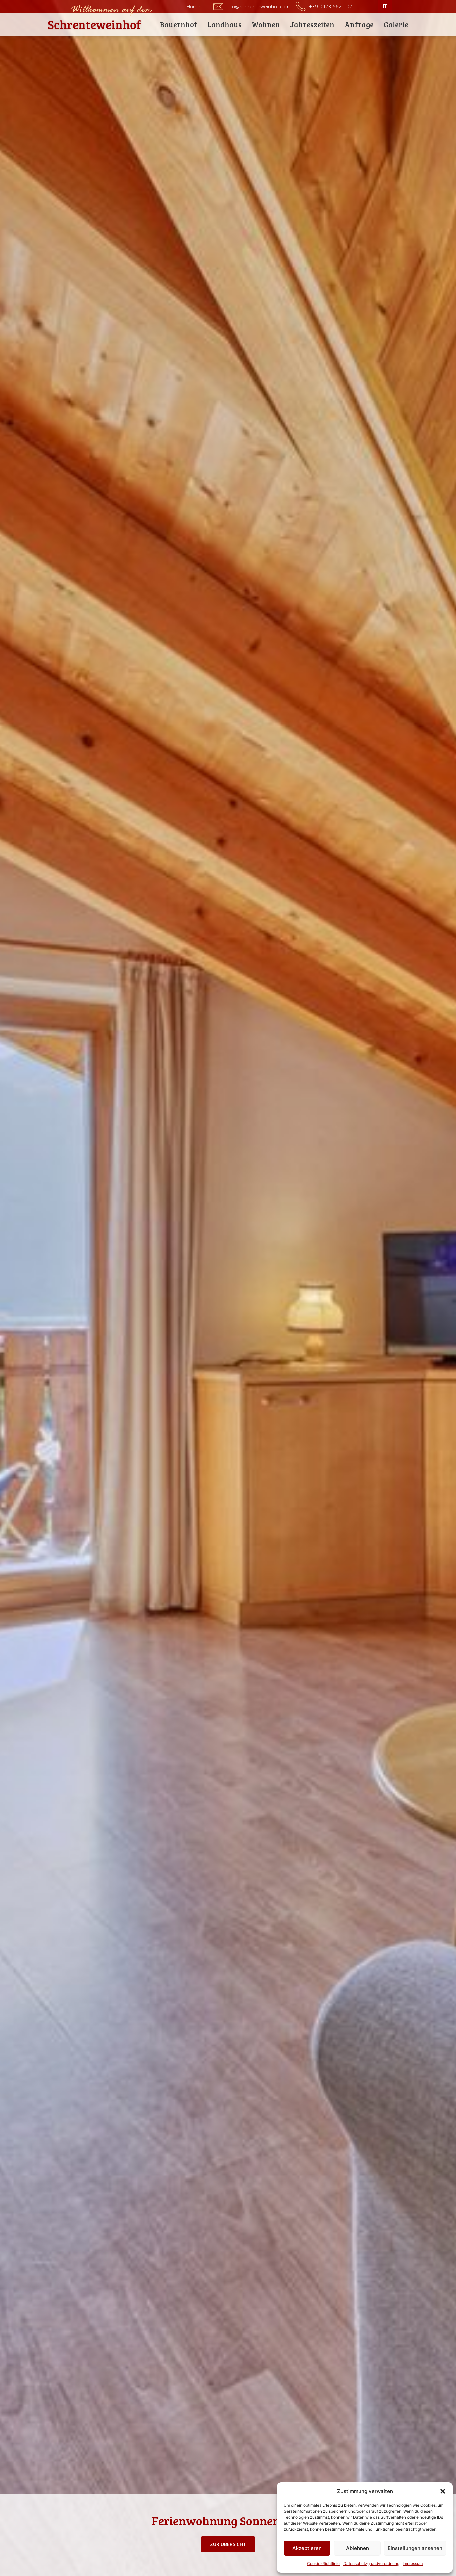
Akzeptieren (307, 2548)
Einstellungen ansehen (415, 2548)
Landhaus (224, 24)
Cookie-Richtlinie (323, 2563)
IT (385, 7)
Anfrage (359, 24)
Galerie (396, 24)
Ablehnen (357, 2548)
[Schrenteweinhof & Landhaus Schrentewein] (95, 25)
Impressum (413, 2563)
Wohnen (266, 24)
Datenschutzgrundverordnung (371, 2563)
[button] (443, 2491)
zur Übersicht (228, 2544)
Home (193, 6)
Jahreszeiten (312, 24)
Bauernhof (179, 24)
